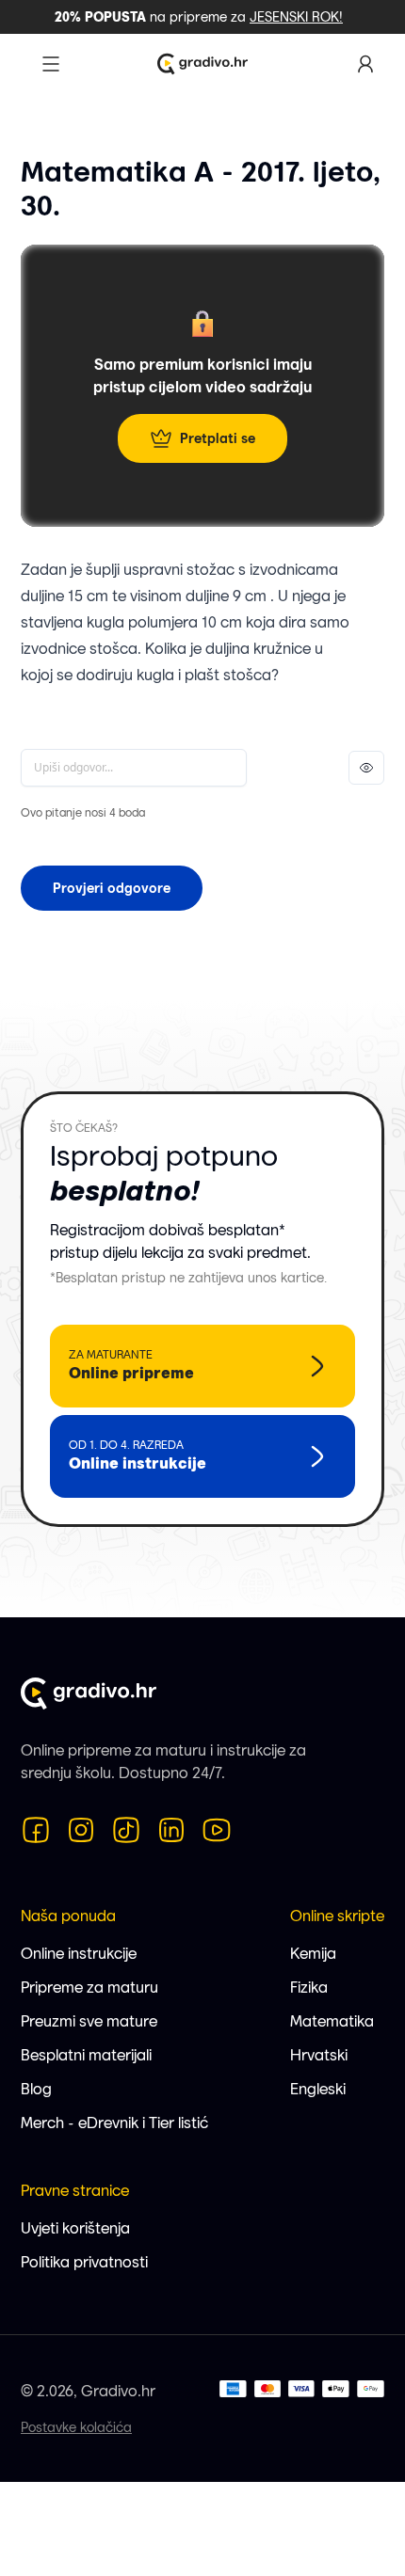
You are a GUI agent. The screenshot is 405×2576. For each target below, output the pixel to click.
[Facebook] (36, 1830)
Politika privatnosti (84, 2262)
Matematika (332, 2021)
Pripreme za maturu (89, 1988)
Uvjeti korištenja (75, 2228)
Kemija (313, 1954)
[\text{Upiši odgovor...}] (134, 768)
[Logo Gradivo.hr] (202, 64)
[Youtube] (217, 1830)
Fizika (309, 1988)
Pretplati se (218, 438)
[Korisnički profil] (365, 64)
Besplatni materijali (86, 2055)
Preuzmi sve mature (89, 2021)
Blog (36, 2089)
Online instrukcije (79, 1954)
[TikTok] (126, 1830)
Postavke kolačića (76, 2427)
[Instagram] (81, 1830)
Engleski (318, 2089)
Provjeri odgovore (112, 888)
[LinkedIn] (171, 1830)
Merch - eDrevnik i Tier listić (114, 2123)
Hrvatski (319, 2055)
